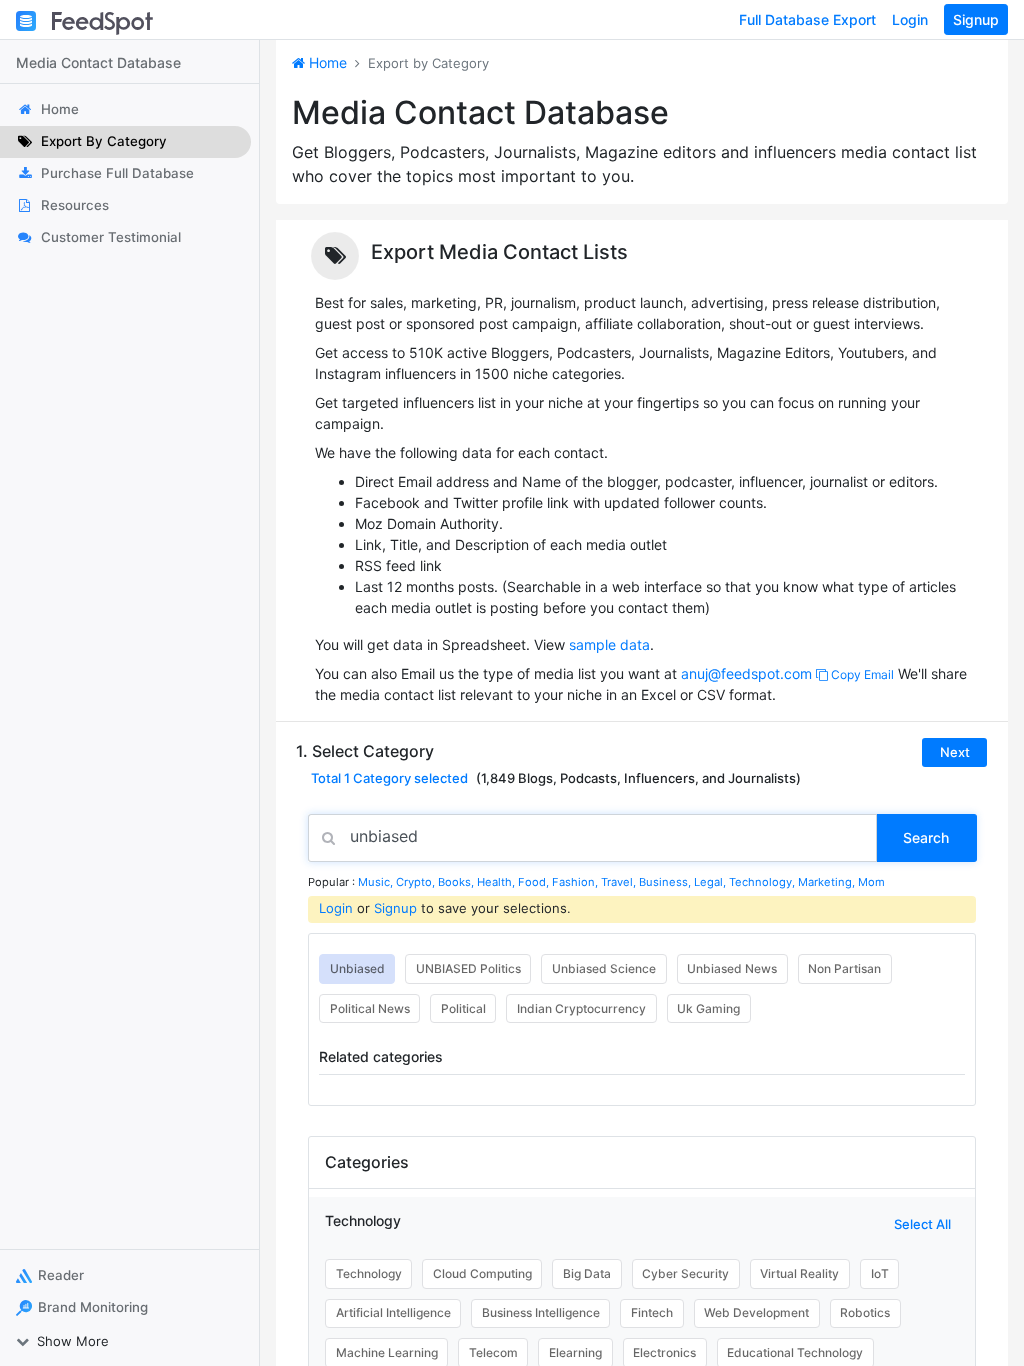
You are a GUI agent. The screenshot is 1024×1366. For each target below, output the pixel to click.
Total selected (389, 778)
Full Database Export (807, 19)
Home (326, 62)
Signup (976, 19)
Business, (666, 882)
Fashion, (576, 882)
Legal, (711, 882)
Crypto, (417, 882)
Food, (535, 882)
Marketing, (828, 882)
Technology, (763, 882)
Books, (457, 882)
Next (955, 752)
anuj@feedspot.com (746, 673)
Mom (871, 882)
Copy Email (861, 674)
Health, (497, 882)
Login (910, 19)
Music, (377, 882)
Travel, (620, 882)
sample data (609, 644)
